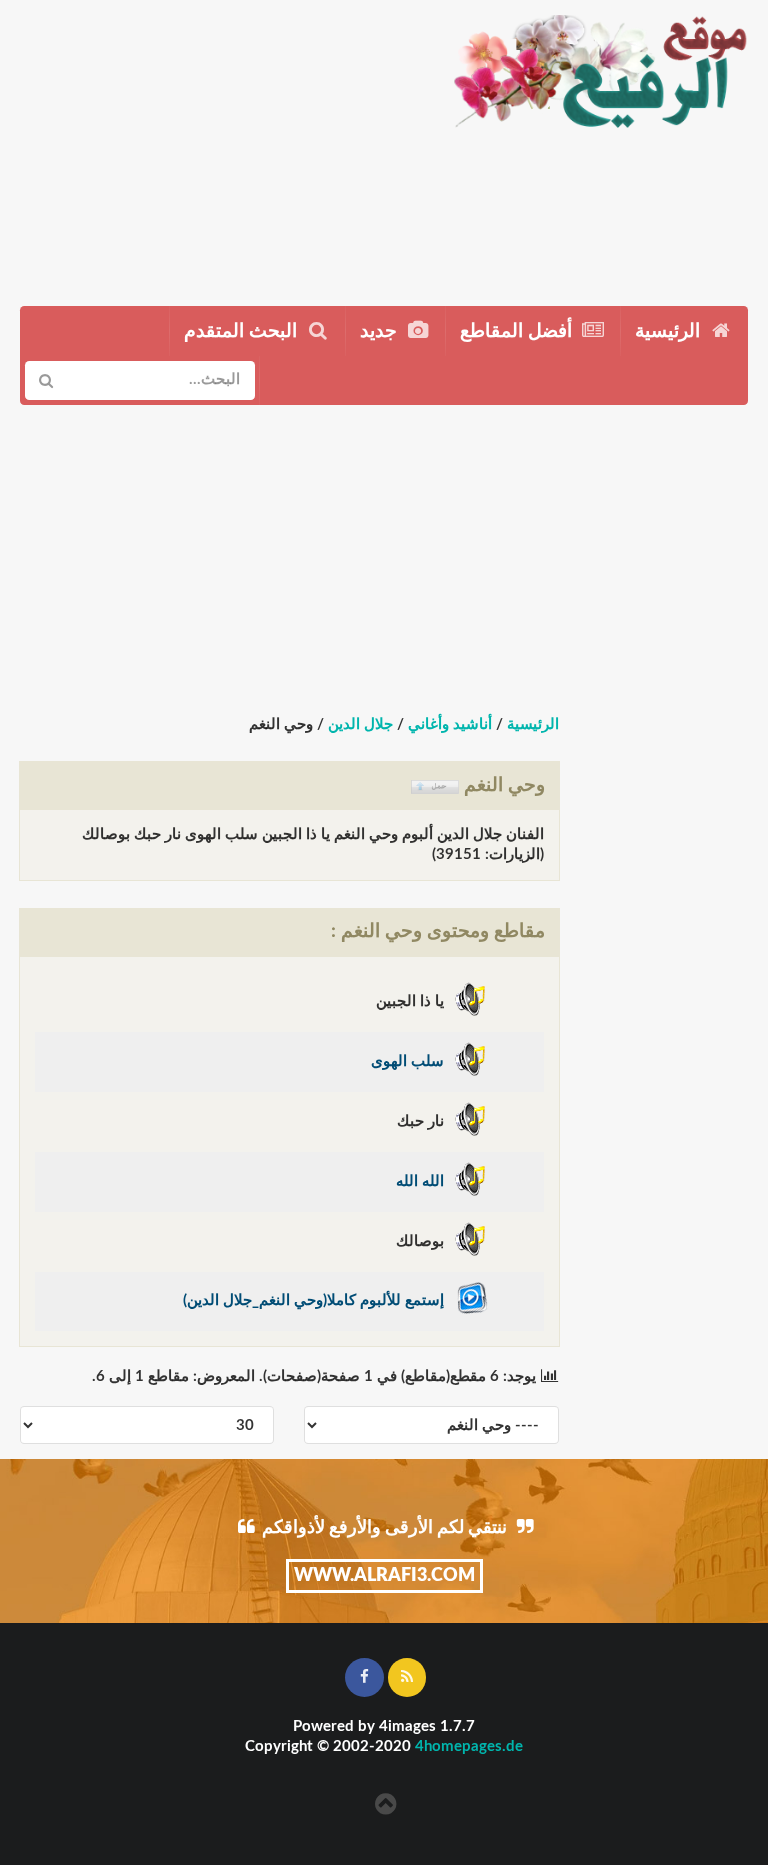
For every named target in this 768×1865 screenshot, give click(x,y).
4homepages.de (469, 1746)
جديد (381, 331)
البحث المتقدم (243, 331)
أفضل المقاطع (518, 331)
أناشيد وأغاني (450, 724)
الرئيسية (670, 331)
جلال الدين (360, 724)
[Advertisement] (216, 145)
